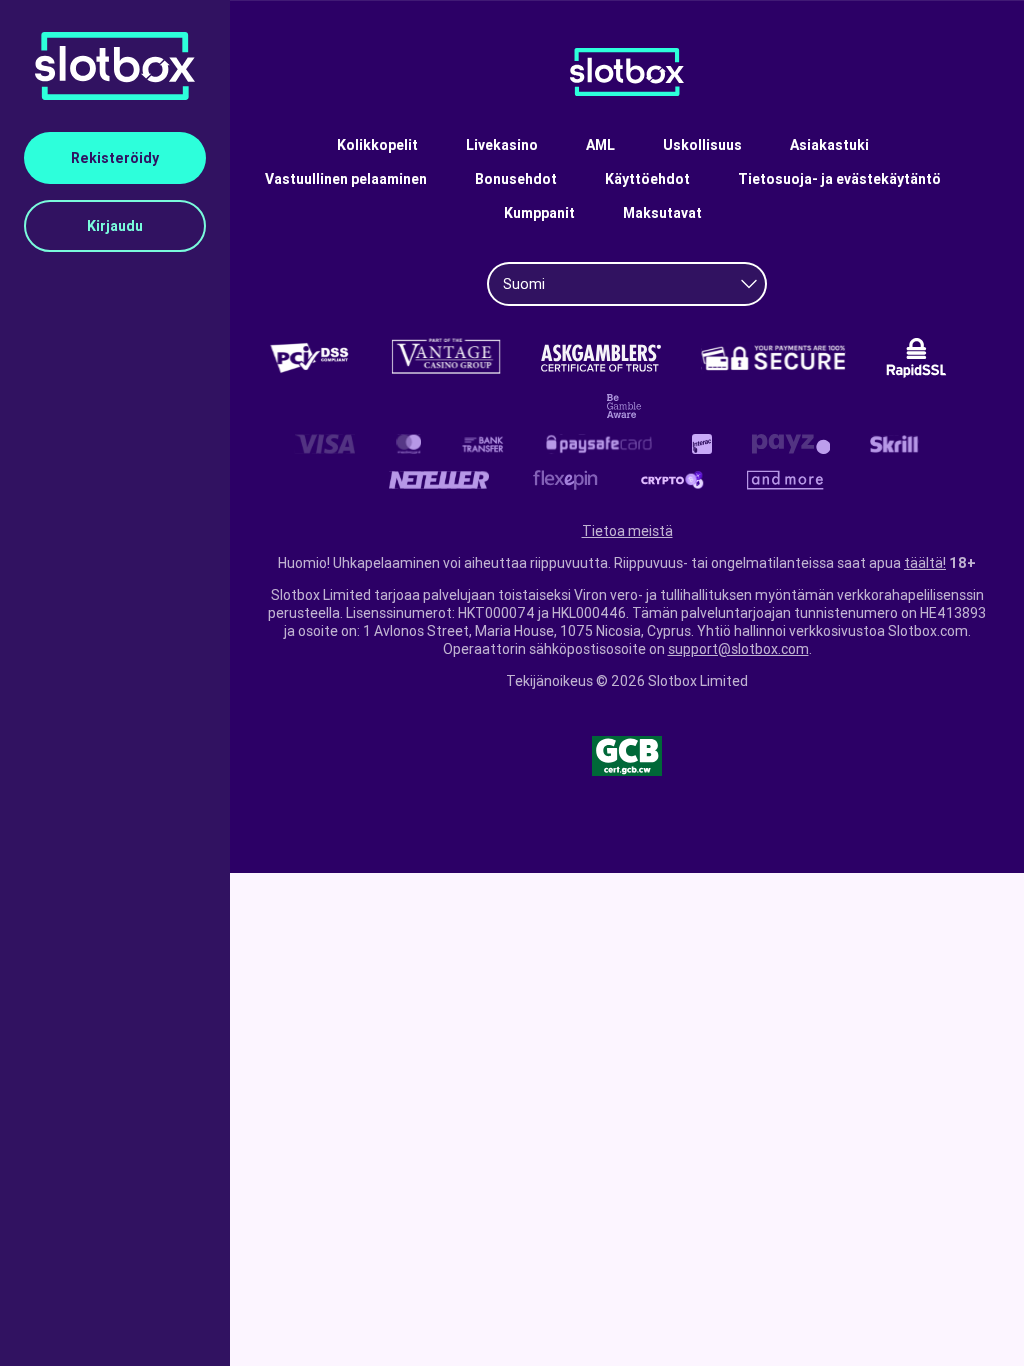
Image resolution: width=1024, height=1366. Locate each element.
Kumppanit (539, 213)
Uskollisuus (702, 145)
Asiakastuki (829, 145)
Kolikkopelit (377, 145)
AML (600, 145)
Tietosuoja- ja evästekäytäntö (839, 179)
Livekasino (502, 145)
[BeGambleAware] (627, 406)
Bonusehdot (516, 179)
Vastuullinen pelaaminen (346, 179)
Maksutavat (662, 213)
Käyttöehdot (647, 179)
